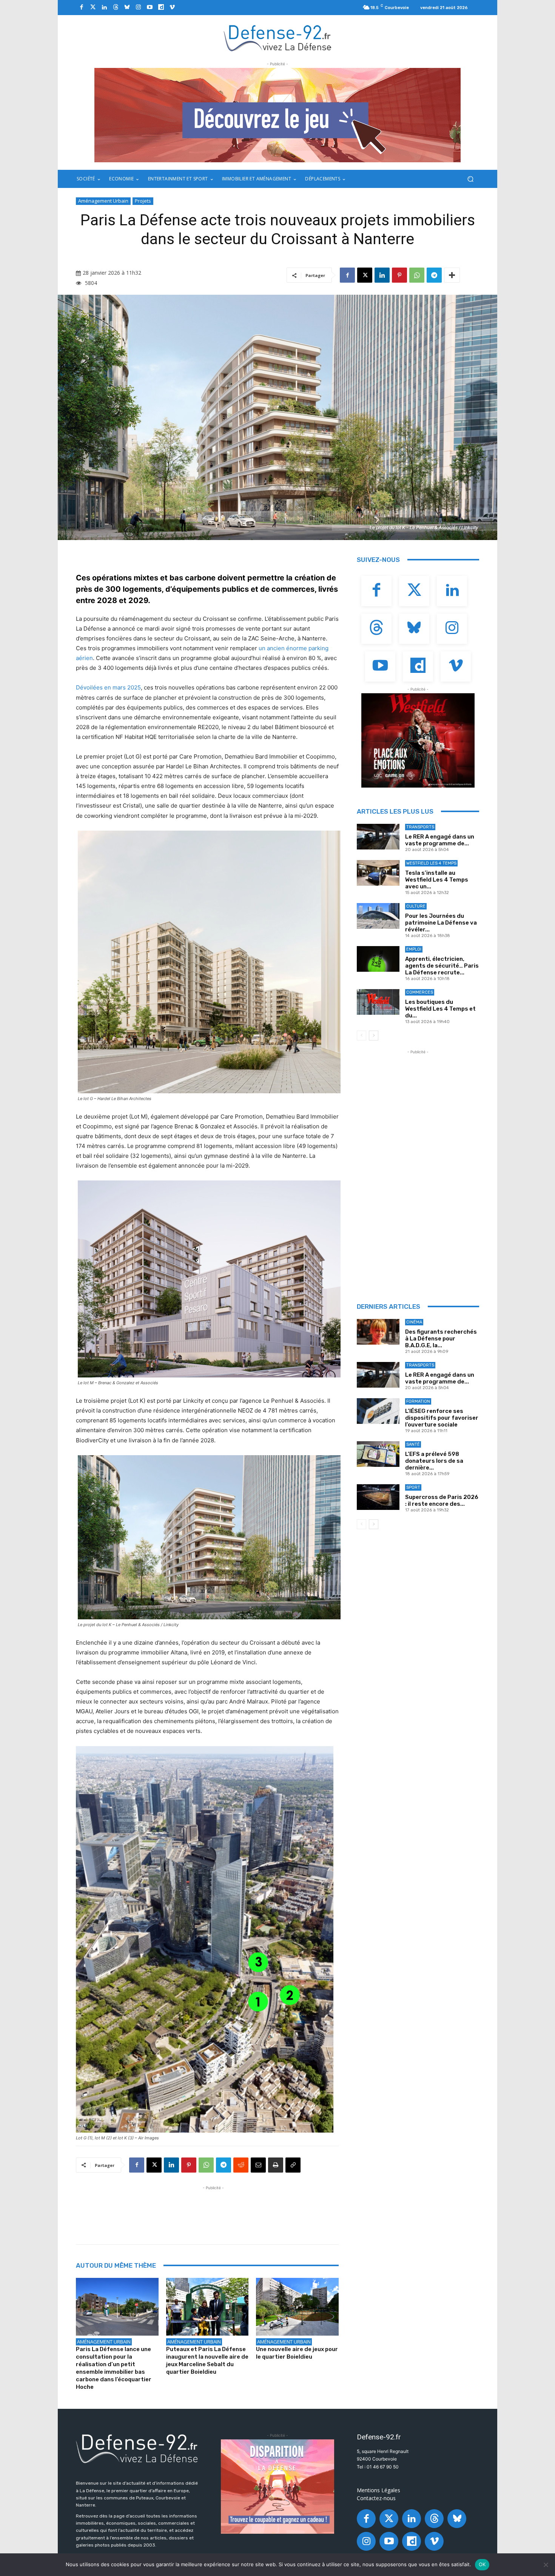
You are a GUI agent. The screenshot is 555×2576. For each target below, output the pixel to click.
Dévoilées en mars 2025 (108, 687)
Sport (413, 1487)
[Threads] (116, 8)
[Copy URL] (293, 2165)
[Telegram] (434, 275)
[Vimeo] (172, 8)
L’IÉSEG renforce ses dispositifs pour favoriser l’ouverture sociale (442, 1418)
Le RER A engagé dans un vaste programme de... (440, 840)
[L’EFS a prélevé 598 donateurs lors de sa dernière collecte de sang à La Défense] (378, 1454)
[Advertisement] (213, 2209)
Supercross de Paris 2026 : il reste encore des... (442, 1500)
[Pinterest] (399, 275)
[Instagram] (138, 8)
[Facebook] (82, 8)
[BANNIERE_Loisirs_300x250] (418, 740)
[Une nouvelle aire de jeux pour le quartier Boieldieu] (297, 2307)
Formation (418, 1401)
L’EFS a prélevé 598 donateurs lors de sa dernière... (434, 1461)
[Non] (546, 2565)
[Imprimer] (276, 2165)
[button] (470, 179)
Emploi (414, 949)
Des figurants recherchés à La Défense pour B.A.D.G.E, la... (441, 1339)
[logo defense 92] (278, 38)
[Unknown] (277, 115)
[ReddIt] (241, 2165)
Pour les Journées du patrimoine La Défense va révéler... (441, 923)
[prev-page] (362, 1036)
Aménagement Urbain (103, 201)
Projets (143, 201)
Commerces (420, 992)
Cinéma (414, 1322)
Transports (420, 827)
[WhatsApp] (417, 275)
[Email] (258, 2165)
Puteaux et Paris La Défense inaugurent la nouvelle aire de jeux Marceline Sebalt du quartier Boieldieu (207, 2361)
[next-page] (374, 1036)
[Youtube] (150, 8)
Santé (413, 1444)
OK (482, 2564)
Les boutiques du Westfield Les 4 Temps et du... (440, 1009)
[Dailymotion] (161, 8)
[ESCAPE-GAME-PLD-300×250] (277, 2487)
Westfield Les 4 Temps (431, 863)
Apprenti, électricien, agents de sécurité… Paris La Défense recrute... (442, 966)
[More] (452, 275)
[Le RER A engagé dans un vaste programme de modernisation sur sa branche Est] (378, 837)
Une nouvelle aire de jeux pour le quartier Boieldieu (297, 2353)
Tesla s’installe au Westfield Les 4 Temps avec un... (437, 880)
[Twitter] (93, 8)
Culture (416, 906)
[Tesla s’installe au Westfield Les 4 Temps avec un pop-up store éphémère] (378, 873)
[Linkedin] (104, 8)
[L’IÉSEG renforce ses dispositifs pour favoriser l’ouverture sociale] (378, 1411)
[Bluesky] (127, 8)
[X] (365, 275)
